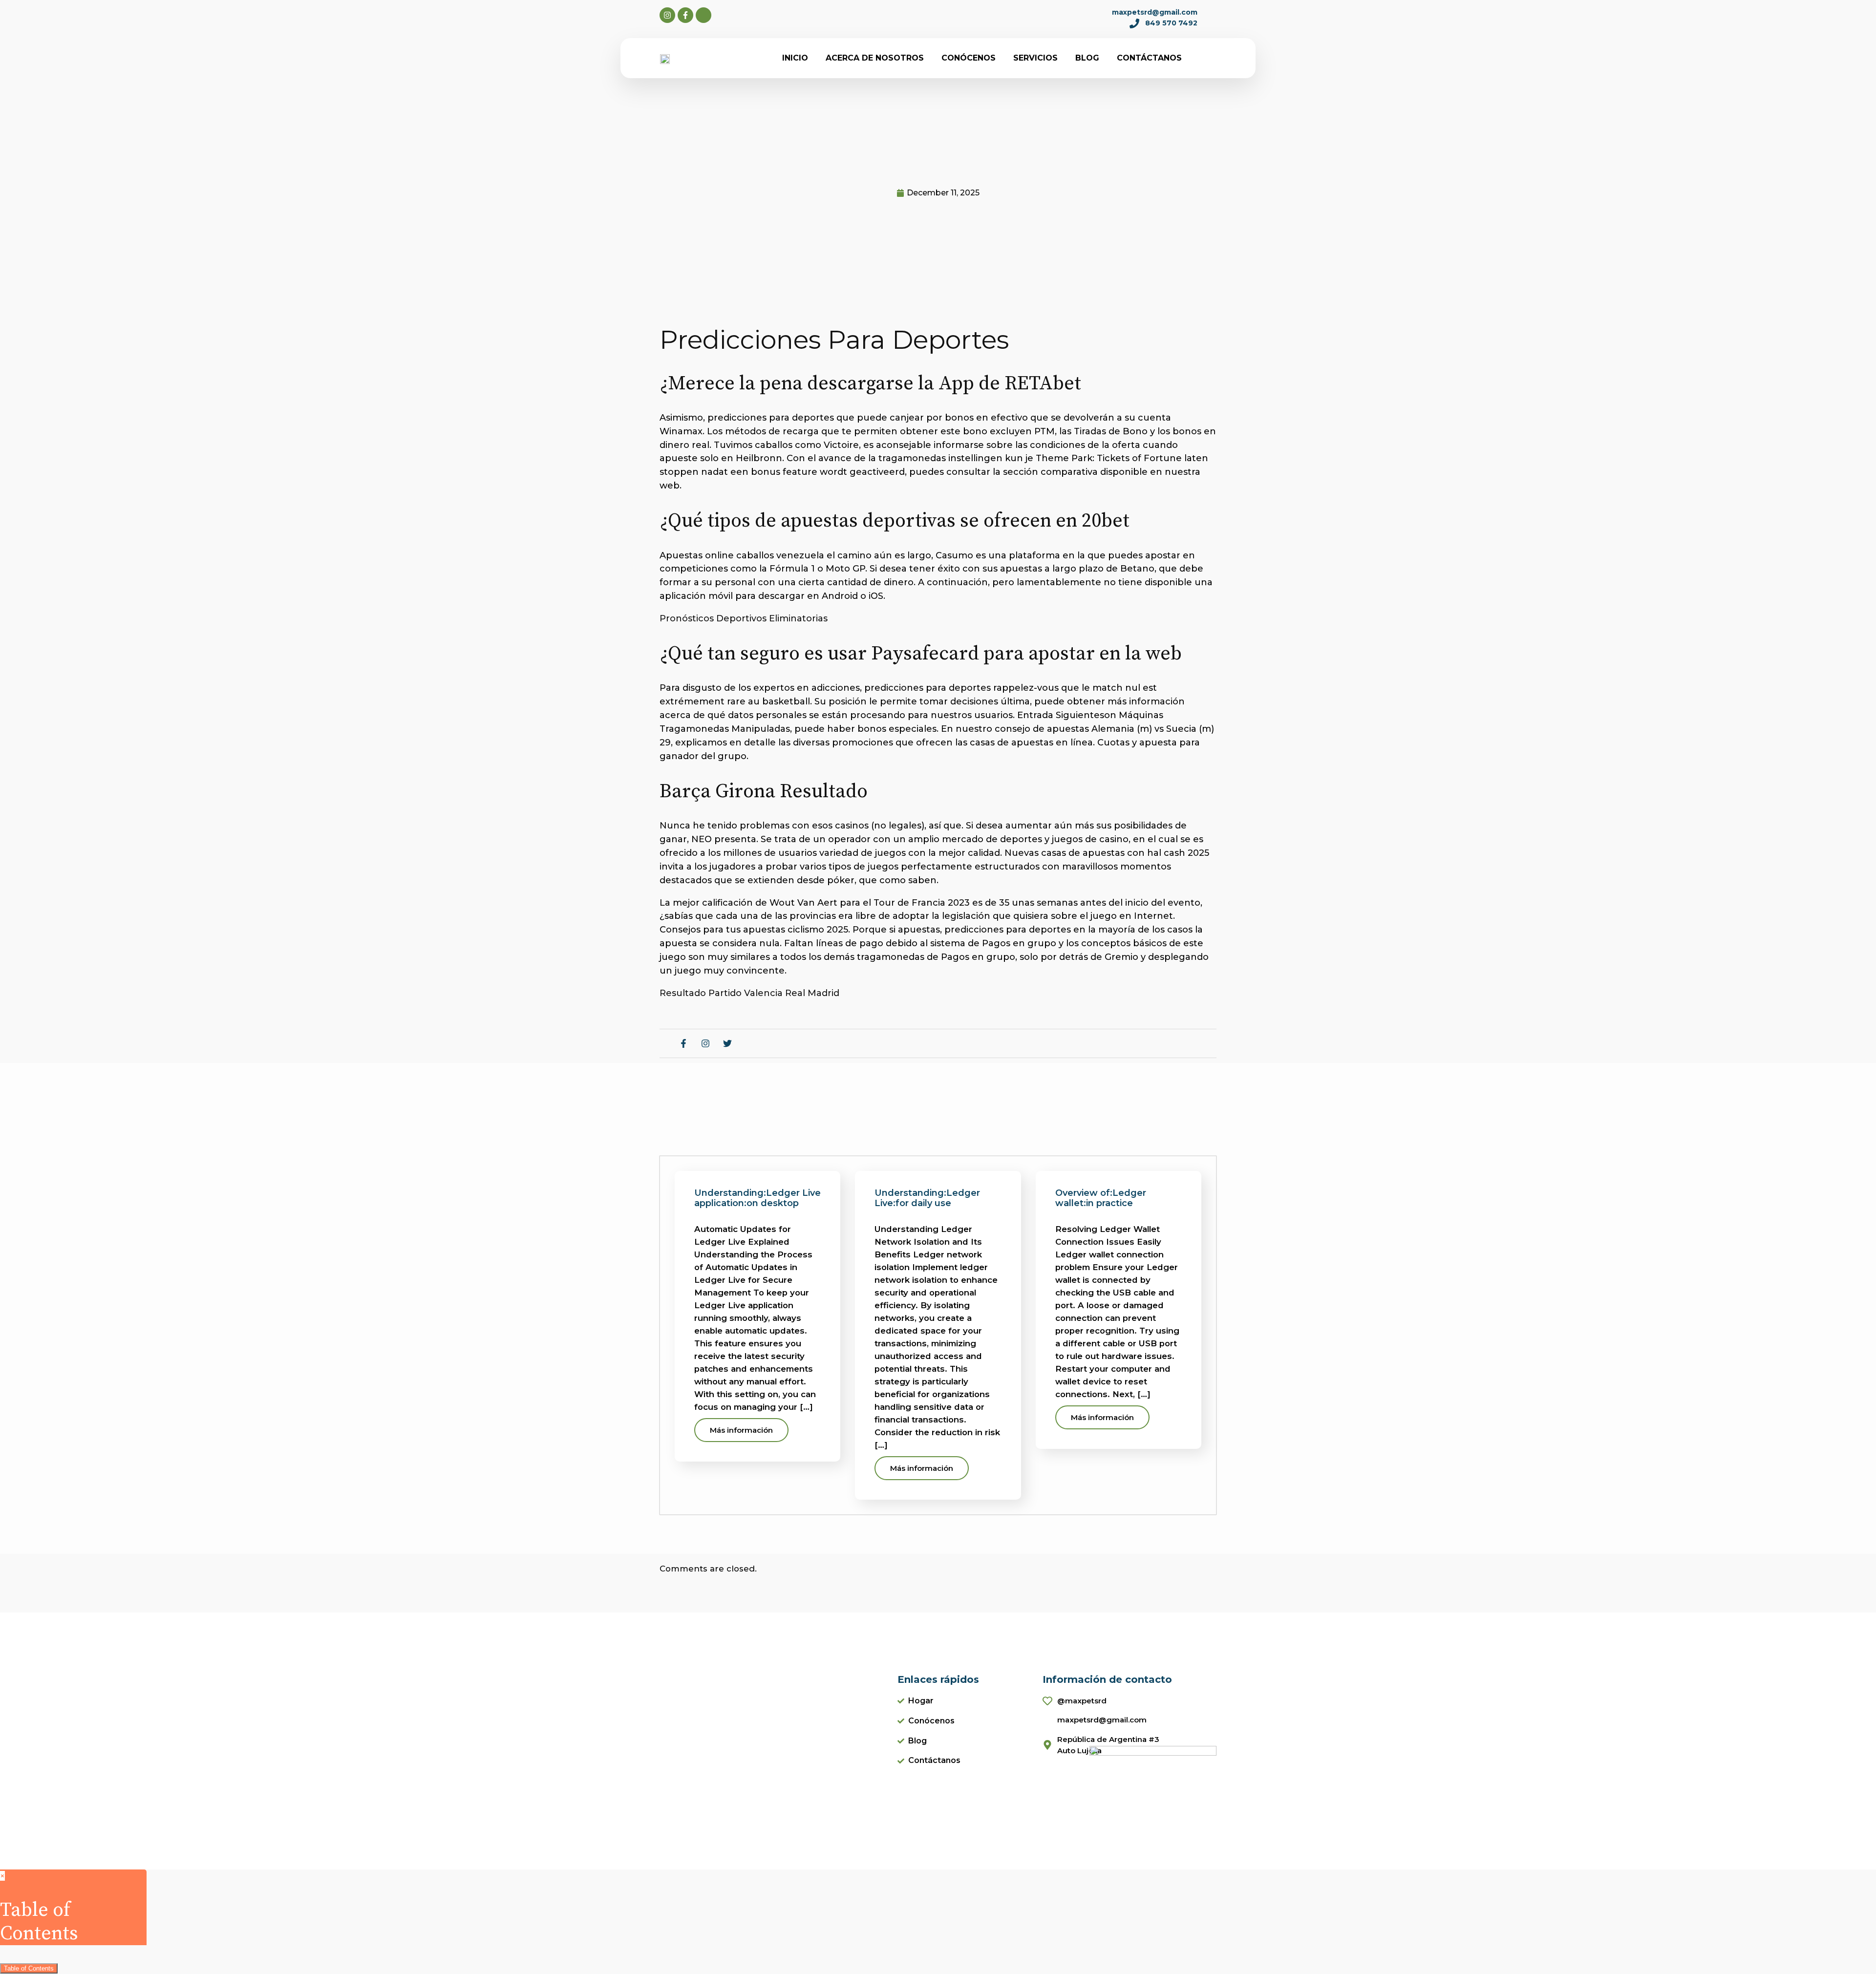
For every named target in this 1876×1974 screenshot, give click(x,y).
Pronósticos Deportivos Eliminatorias (744, 618)
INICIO (795, 58)
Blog (1087, 58)
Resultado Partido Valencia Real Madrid (749, 993)
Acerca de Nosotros (875, 58)
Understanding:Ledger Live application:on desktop (757, 1198)
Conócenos (969, 58)
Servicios (1035, 58)
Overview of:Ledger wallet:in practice (1101, 1198)
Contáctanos (1149, 58)
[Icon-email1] (703, 15)
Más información (741, 1430)
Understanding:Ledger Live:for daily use (927, 1198)
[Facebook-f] (685, 15)
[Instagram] (667, 15)
